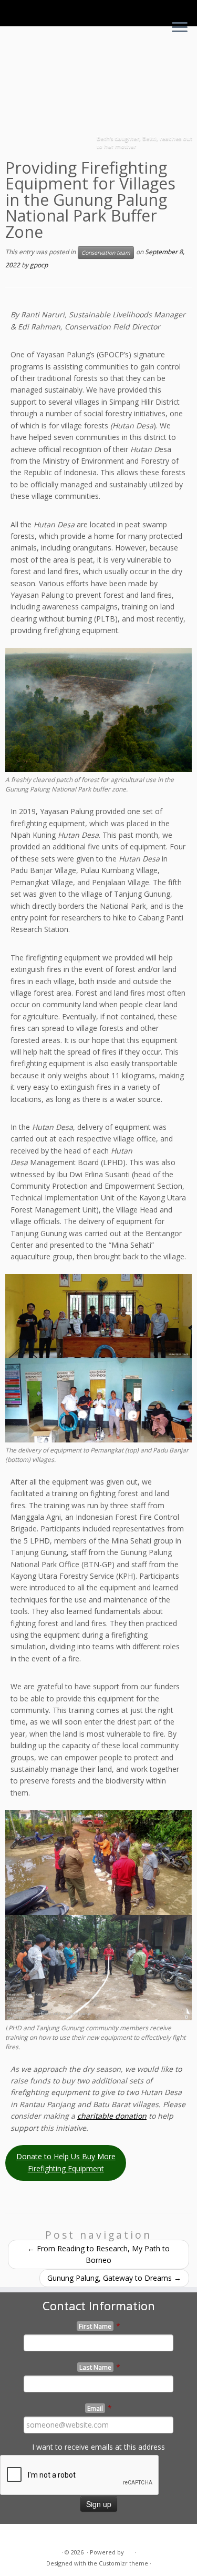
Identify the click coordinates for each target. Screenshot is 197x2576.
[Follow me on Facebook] (28, 2536)
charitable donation (112, 2116)
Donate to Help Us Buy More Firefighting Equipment (66, 2162)
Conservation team (106, 253)
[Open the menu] (180, 28)
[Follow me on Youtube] (39, 2536)
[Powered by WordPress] (129, 2550)
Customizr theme (123, 2563)
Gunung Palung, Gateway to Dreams (114, 2278)
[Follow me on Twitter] (16, 2536)
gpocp (39, 265)
